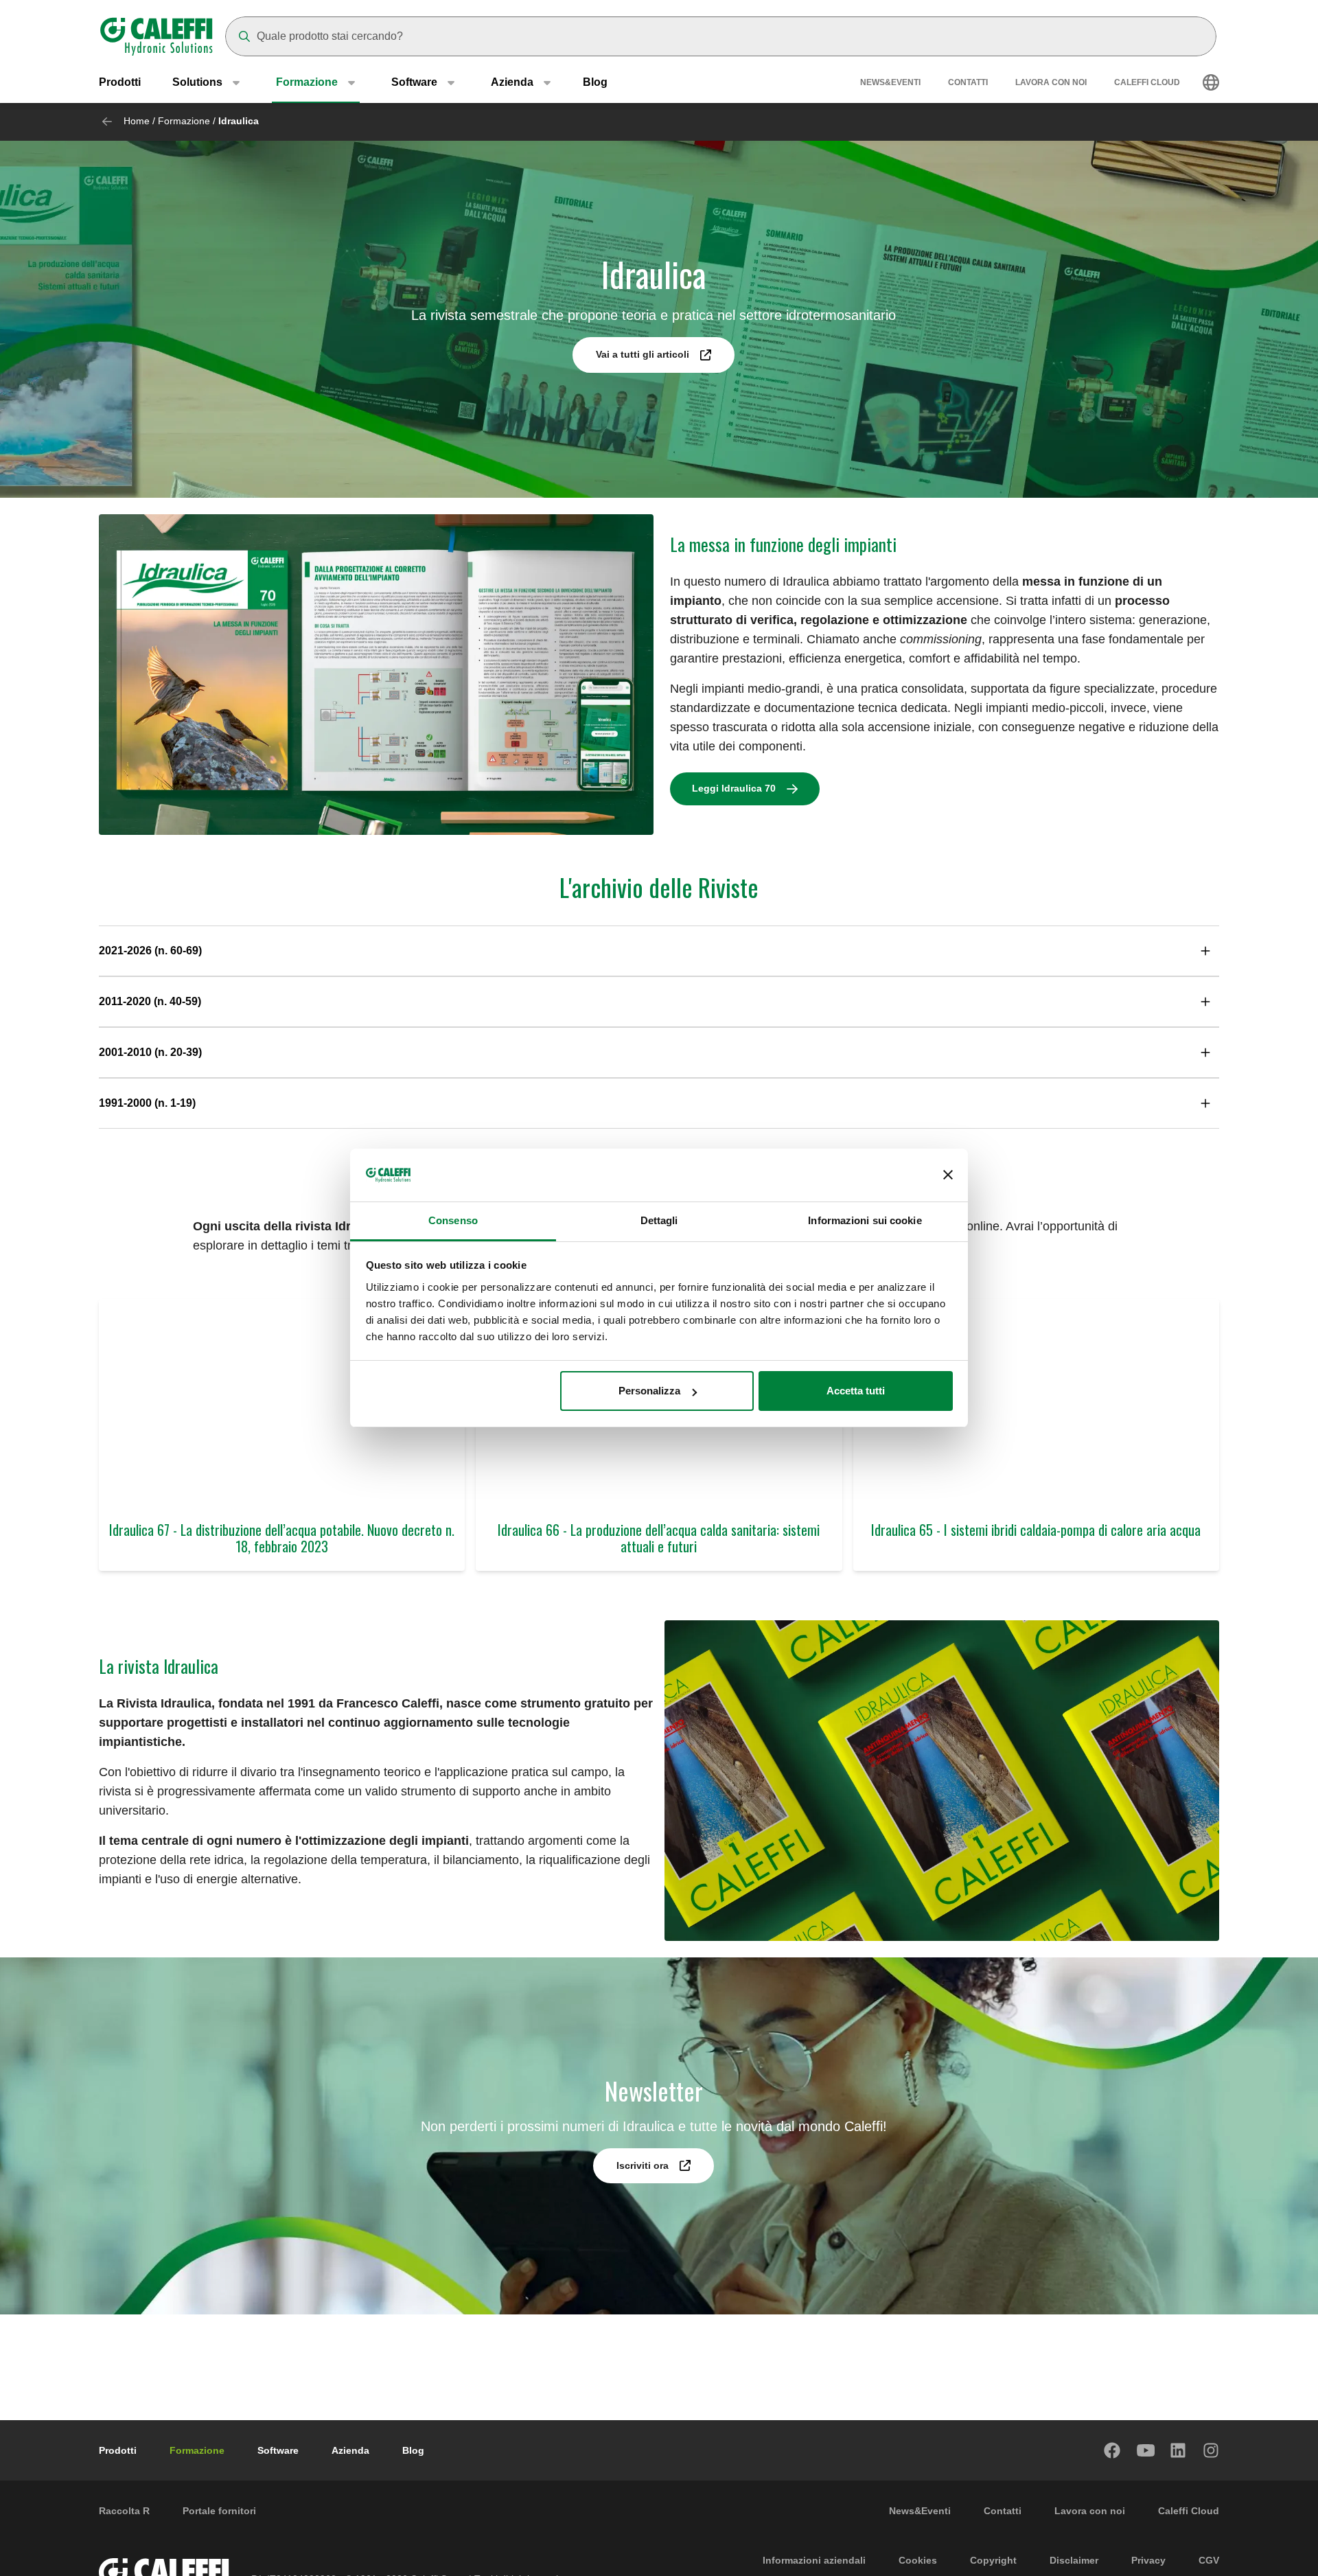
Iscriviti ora (643, 2165)
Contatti (968, 82)
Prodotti (120, 82)
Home (137, 121)
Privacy (1148, 2560)
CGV (1209, 2560)
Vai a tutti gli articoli (643, 354)
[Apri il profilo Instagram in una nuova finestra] (1212, 2450)
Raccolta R (124, 2511)
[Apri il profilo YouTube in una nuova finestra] (1146, 2450)
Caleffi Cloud (1147, 82)
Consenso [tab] (453, 1220)
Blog (595, 82)
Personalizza (649, 1391)
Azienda (350, 2450)
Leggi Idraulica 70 (734, 788)
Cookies (918, 2560)
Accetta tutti (856, 1391)
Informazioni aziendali (814, 2560)
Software (278, 2450)
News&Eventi (890, 82)
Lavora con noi (1051, 82)
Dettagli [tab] (659, 1220)
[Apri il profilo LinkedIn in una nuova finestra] (1179, 2450)
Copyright (993, 2560)
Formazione (184, 121)
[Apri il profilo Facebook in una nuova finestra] (1113, 2450)
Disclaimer (1074, 2560)
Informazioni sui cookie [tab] (865, 1220)
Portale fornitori (219, 2511)
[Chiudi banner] (948, 1175)
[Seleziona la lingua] (1211, 82)
